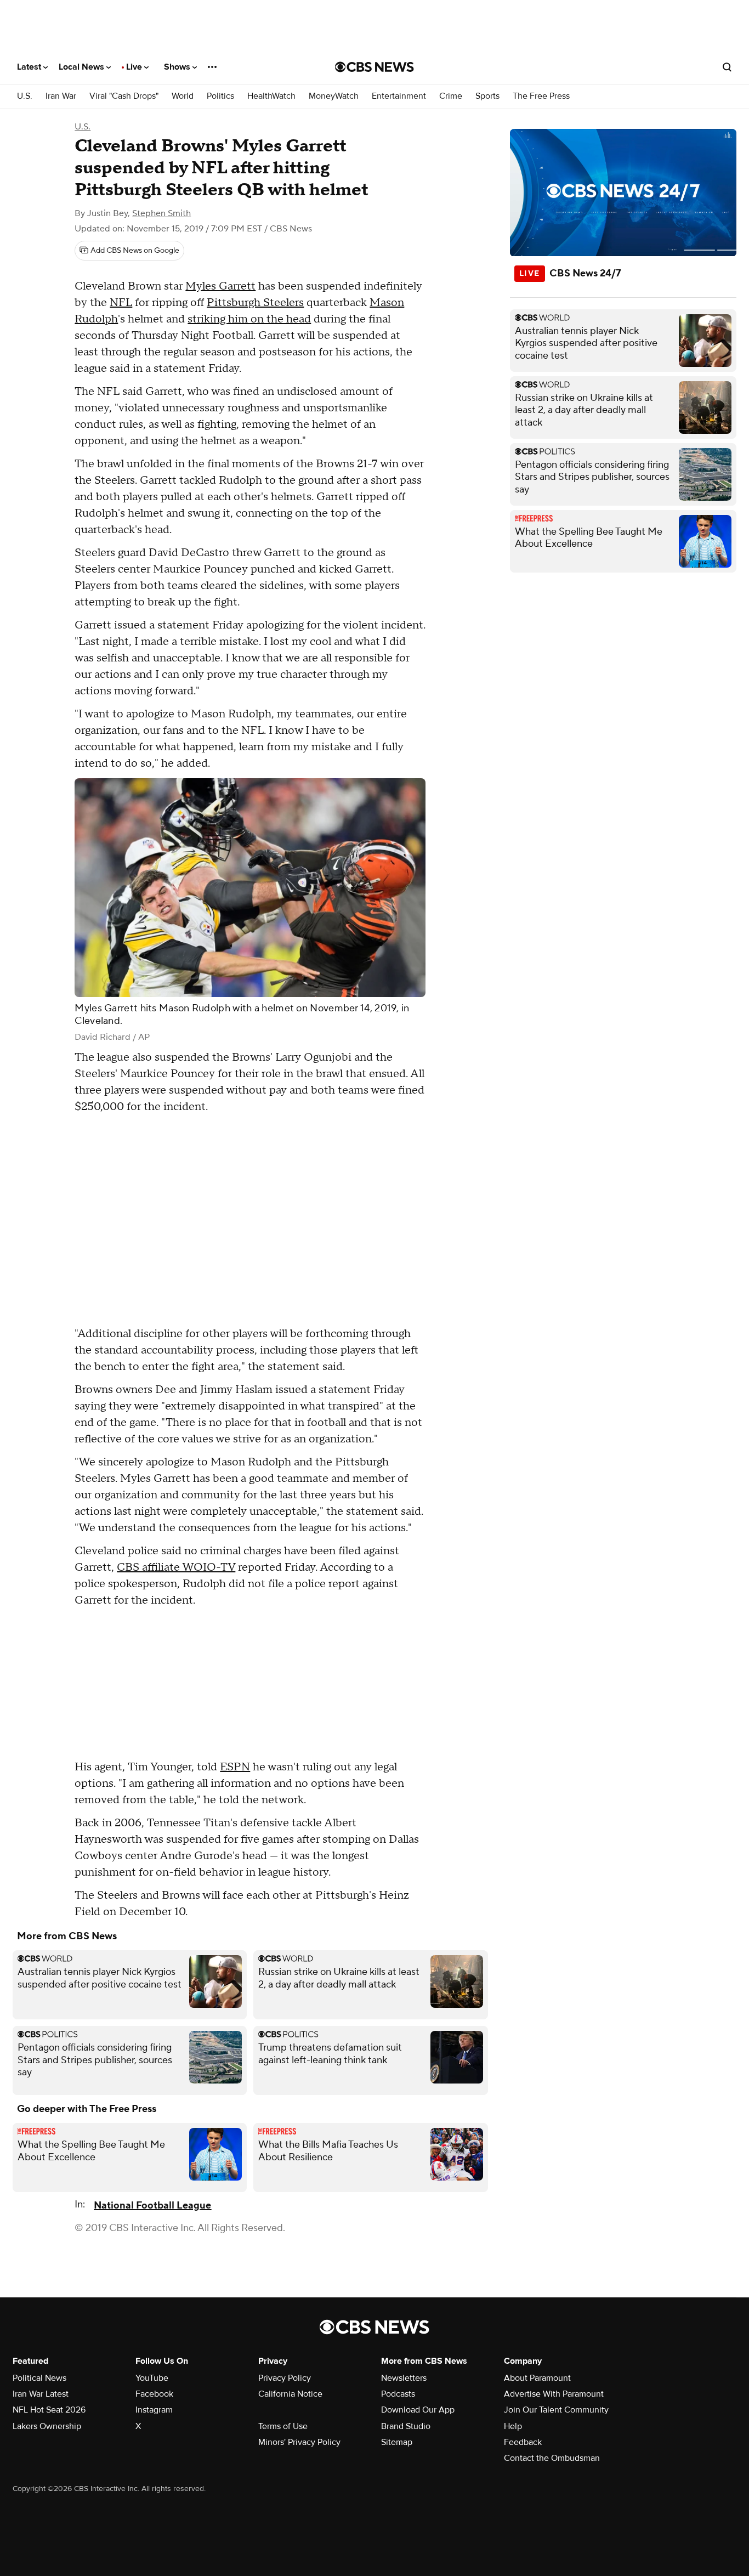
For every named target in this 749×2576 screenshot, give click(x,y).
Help (513, 2426)
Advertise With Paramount (554, 2394)
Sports (487, 96)
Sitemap (397, 2442)
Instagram (154, 2410)
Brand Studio (406, 2426)
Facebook (154, 2394)
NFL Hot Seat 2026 (49, 2410)
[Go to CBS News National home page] (374, 67)
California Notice (290, 2394)
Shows (178, 67)
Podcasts (398, 2394)
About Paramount (537, 2378)
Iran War (61, 96)
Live (135, 67)
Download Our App (418, 2410)
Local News (83, 67)
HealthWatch (271, 96)
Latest (30, 67)
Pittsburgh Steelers (255, 303)
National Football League (152, 2206)
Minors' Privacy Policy (299, 2442)
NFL (121, 303)
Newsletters (404, 2378)
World (183, 96)
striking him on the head (249, 319)
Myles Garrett (220, 286)
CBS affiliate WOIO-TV (176, 1567)
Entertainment (399, 96)
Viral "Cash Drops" (124, 96)
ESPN (235, 1767)
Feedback (523, 2442)
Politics (220, 96)
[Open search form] (727, 67)
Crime (451, 96)
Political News (39, 2378)
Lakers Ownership (47, 2426)
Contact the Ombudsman (552, 2458)
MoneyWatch (334, 96)
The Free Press (541, 96)
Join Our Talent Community (556, 2410)
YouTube (152, 2378)
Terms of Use (283, 2426)
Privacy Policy (285, 2378)
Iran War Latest (41, 2394)
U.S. (25, 96)
